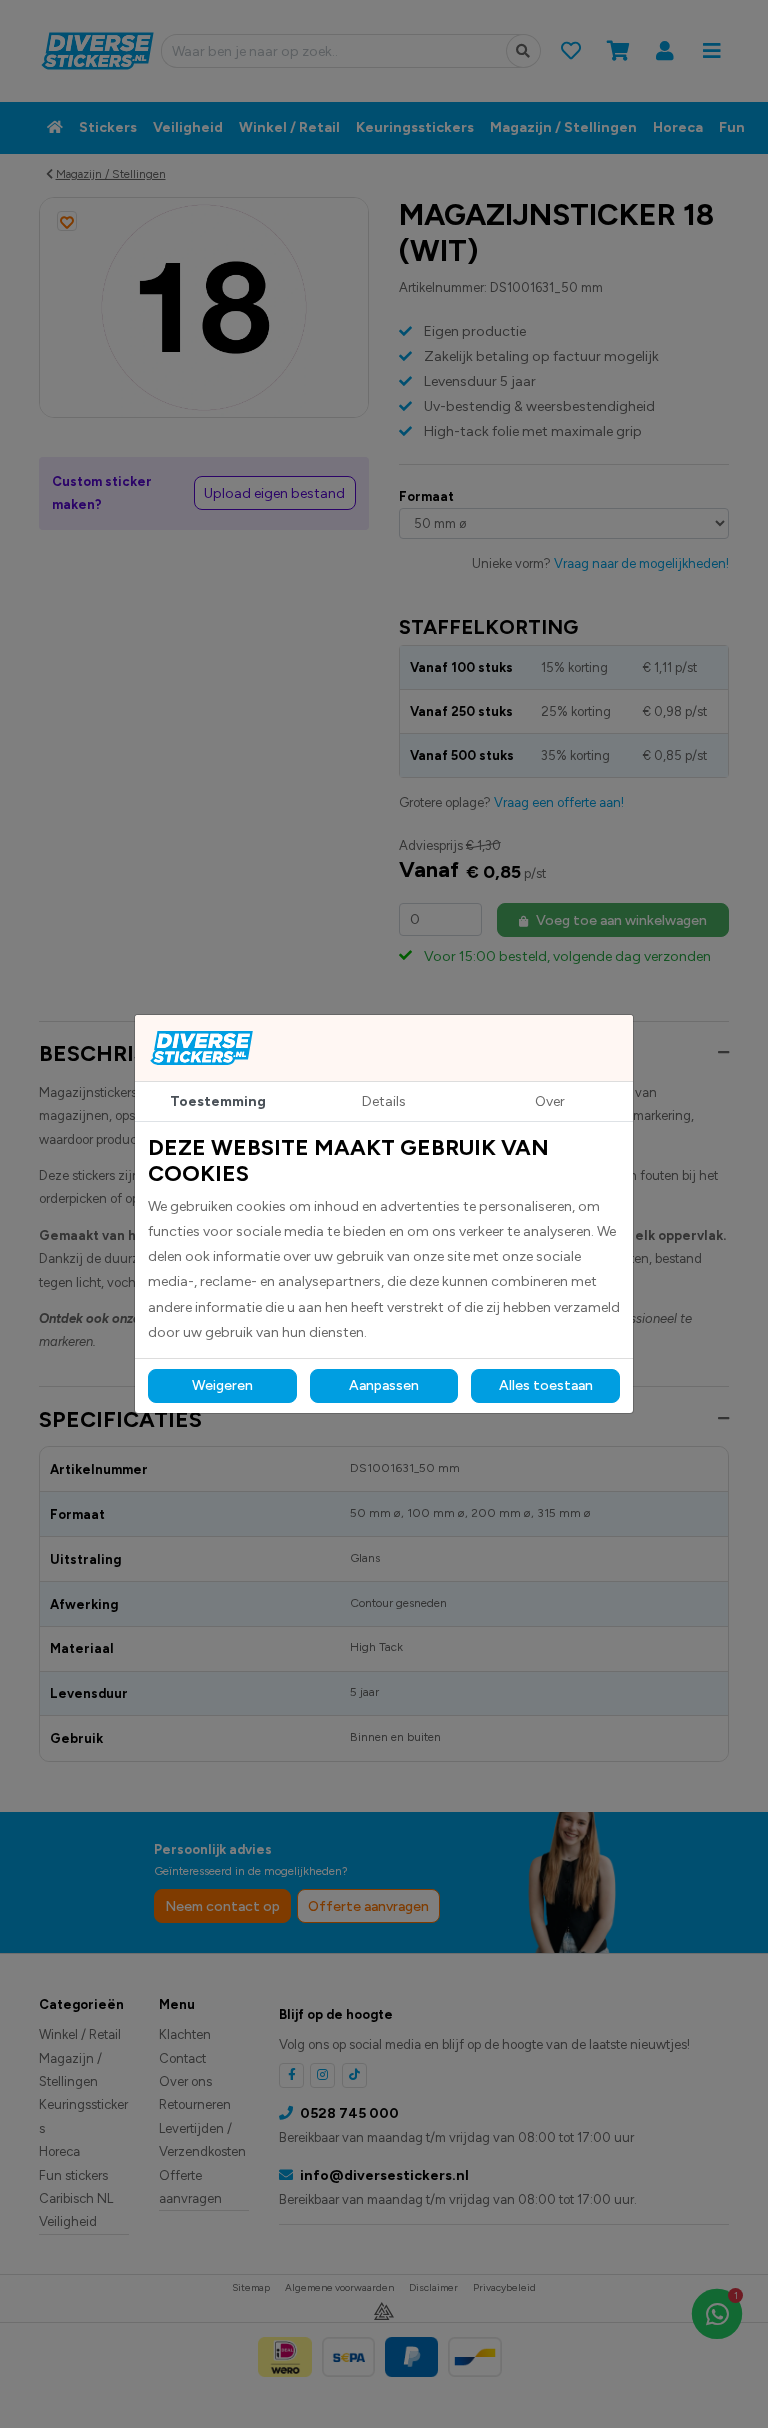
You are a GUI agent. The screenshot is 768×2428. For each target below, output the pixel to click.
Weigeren (222, 1385)
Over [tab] (550, 1101)
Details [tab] (384, 1101)
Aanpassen (384, 1385)
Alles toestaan (546, 1385)
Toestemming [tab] (218, 1101)
